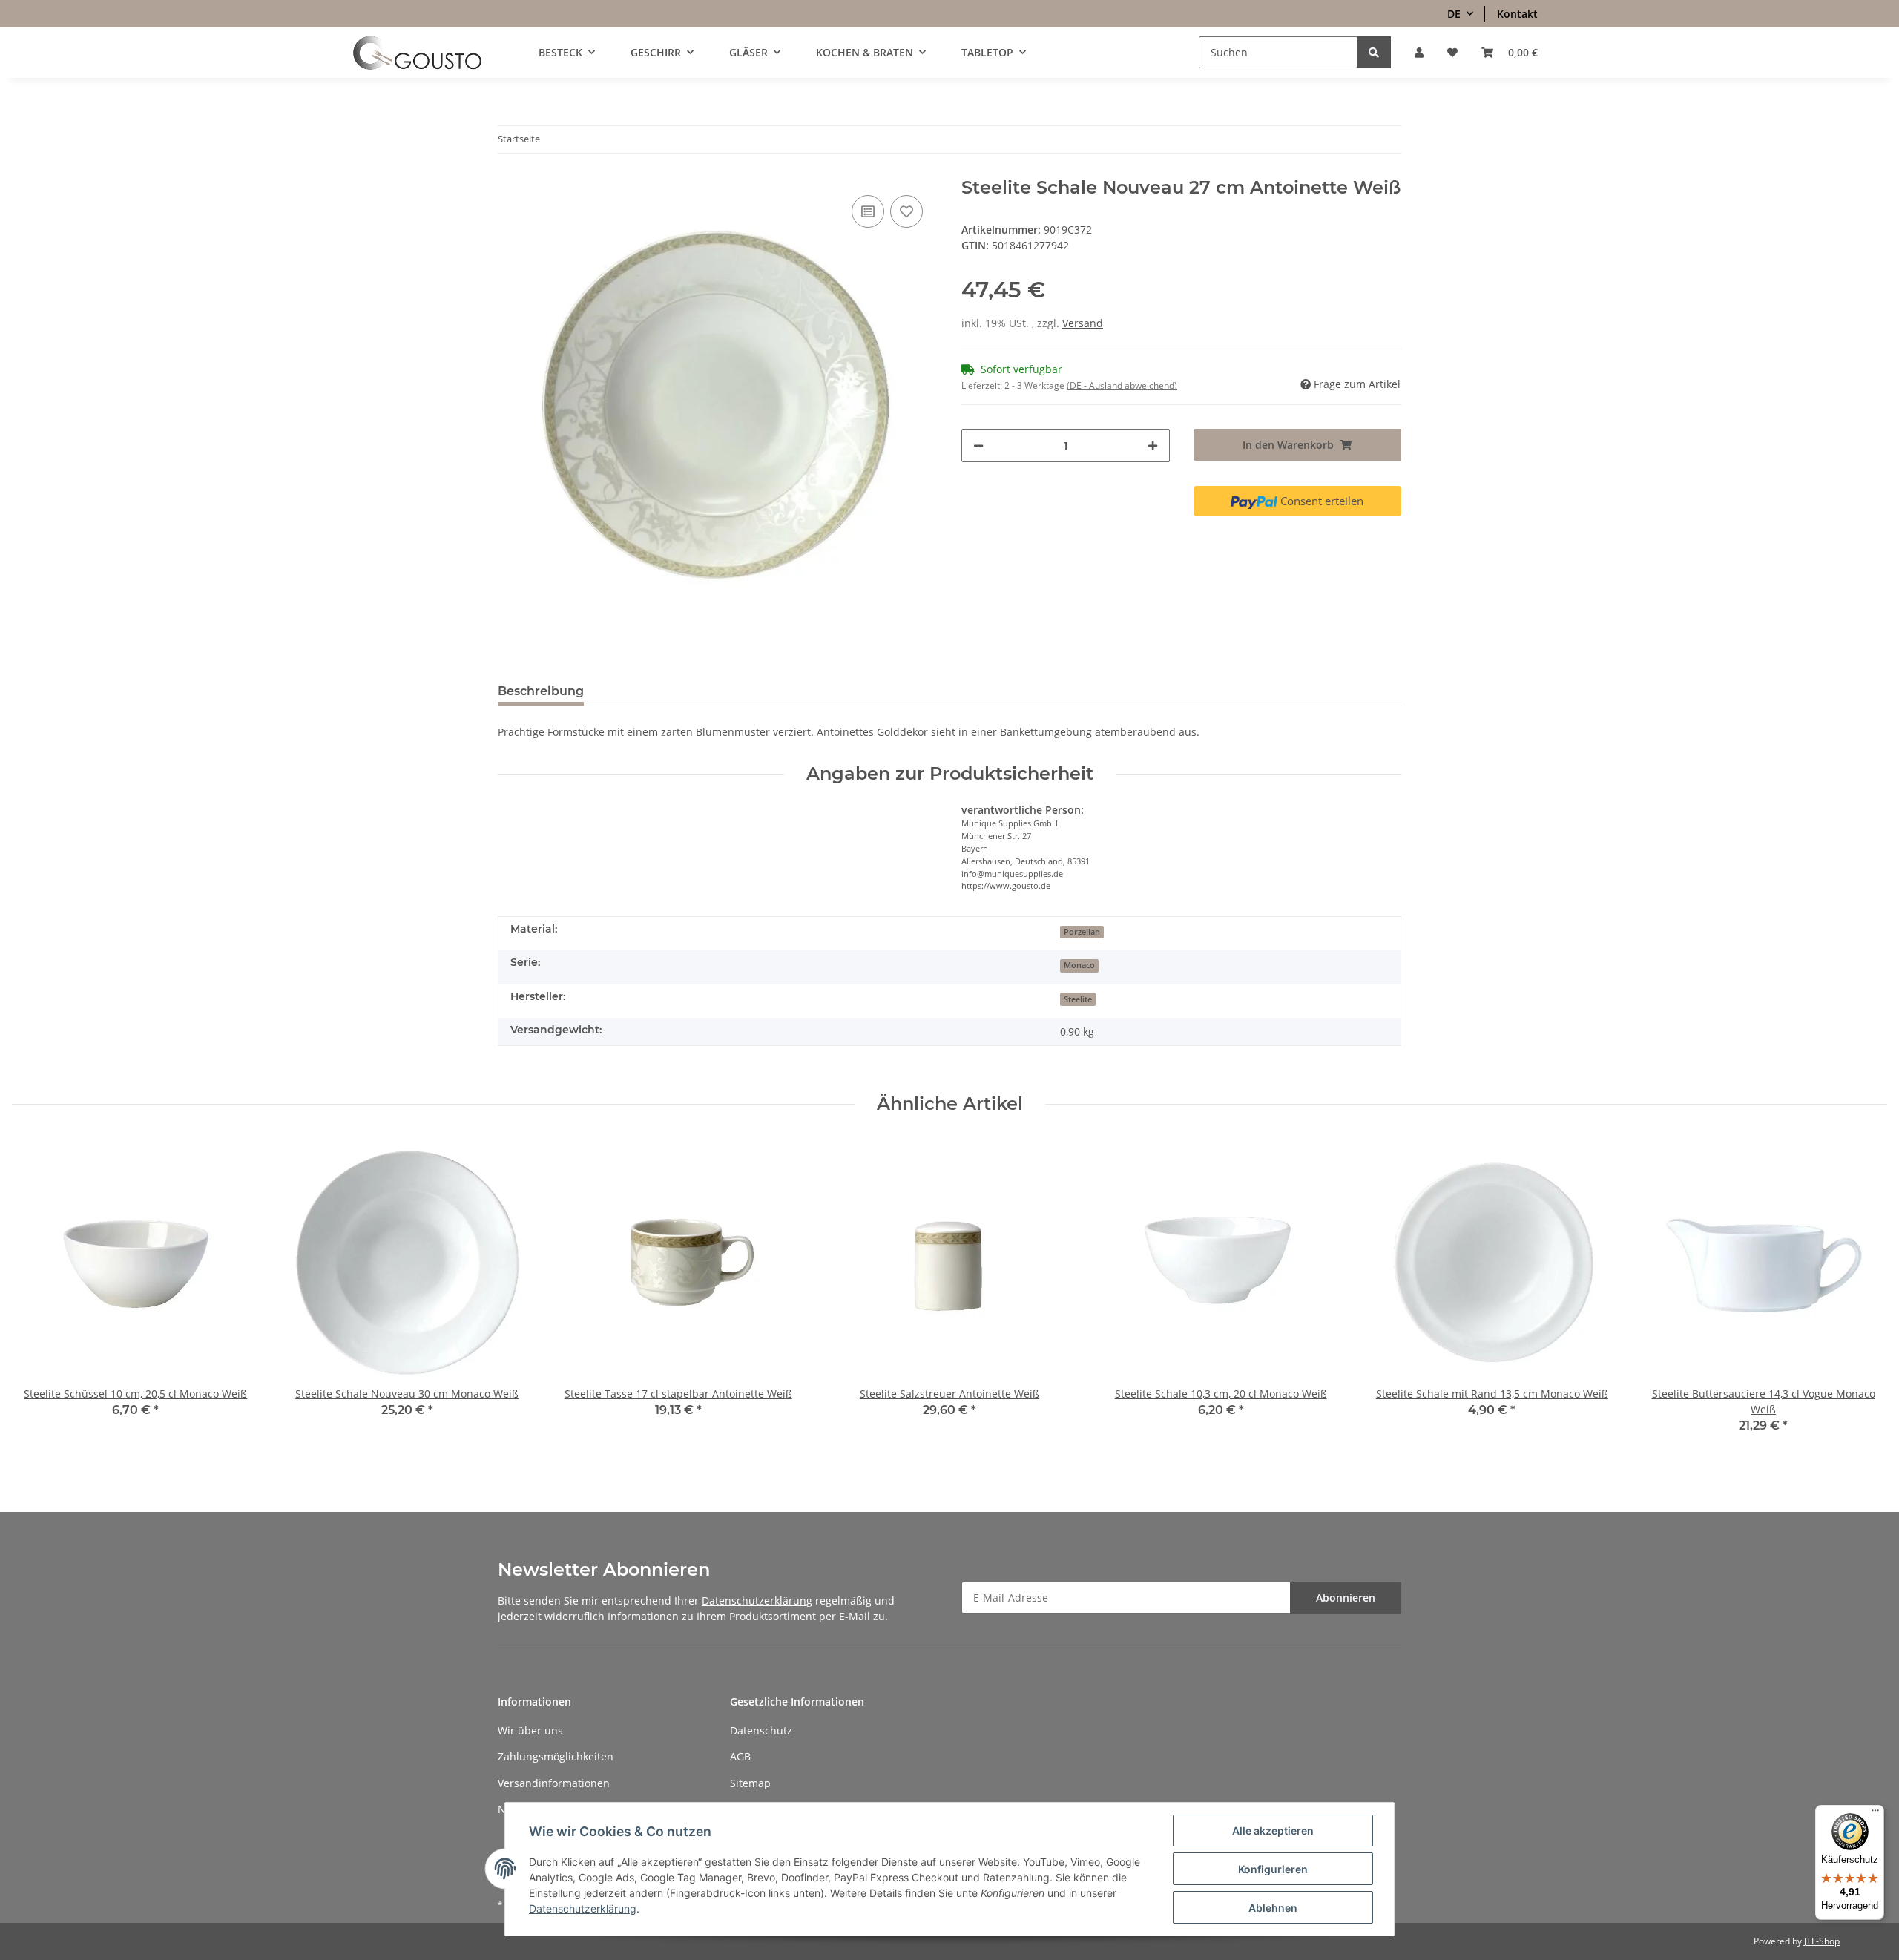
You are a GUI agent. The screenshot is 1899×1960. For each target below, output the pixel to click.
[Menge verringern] (978, 445)
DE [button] (1454, 14)
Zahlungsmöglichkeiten (556, 1756)
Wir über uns (530, 1730)
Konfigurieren (1273, 1869)
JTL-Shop (1822, 1941)
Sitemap (750, 1783)
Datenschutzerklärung (757, 1601)
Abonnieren (1346, 1598)
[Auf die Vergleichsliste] (868, 211)
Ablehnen (1273, 1908)
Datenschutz (761, 1730)
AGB (740, 1756)
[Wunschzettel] (1452, 52)
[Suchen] (1374, 52)
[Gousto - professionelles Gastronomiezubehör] (417, 53)
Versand (1083, 323)
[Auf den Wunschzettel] (906, 211)
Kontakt (1517, 14)
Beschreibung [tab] (541, 691)
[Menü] (1875, 1814)
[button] (1419, 52)
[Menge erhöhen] (1153, 445)
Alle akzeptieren (1273, 1831)
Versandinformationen (554, 1783)
